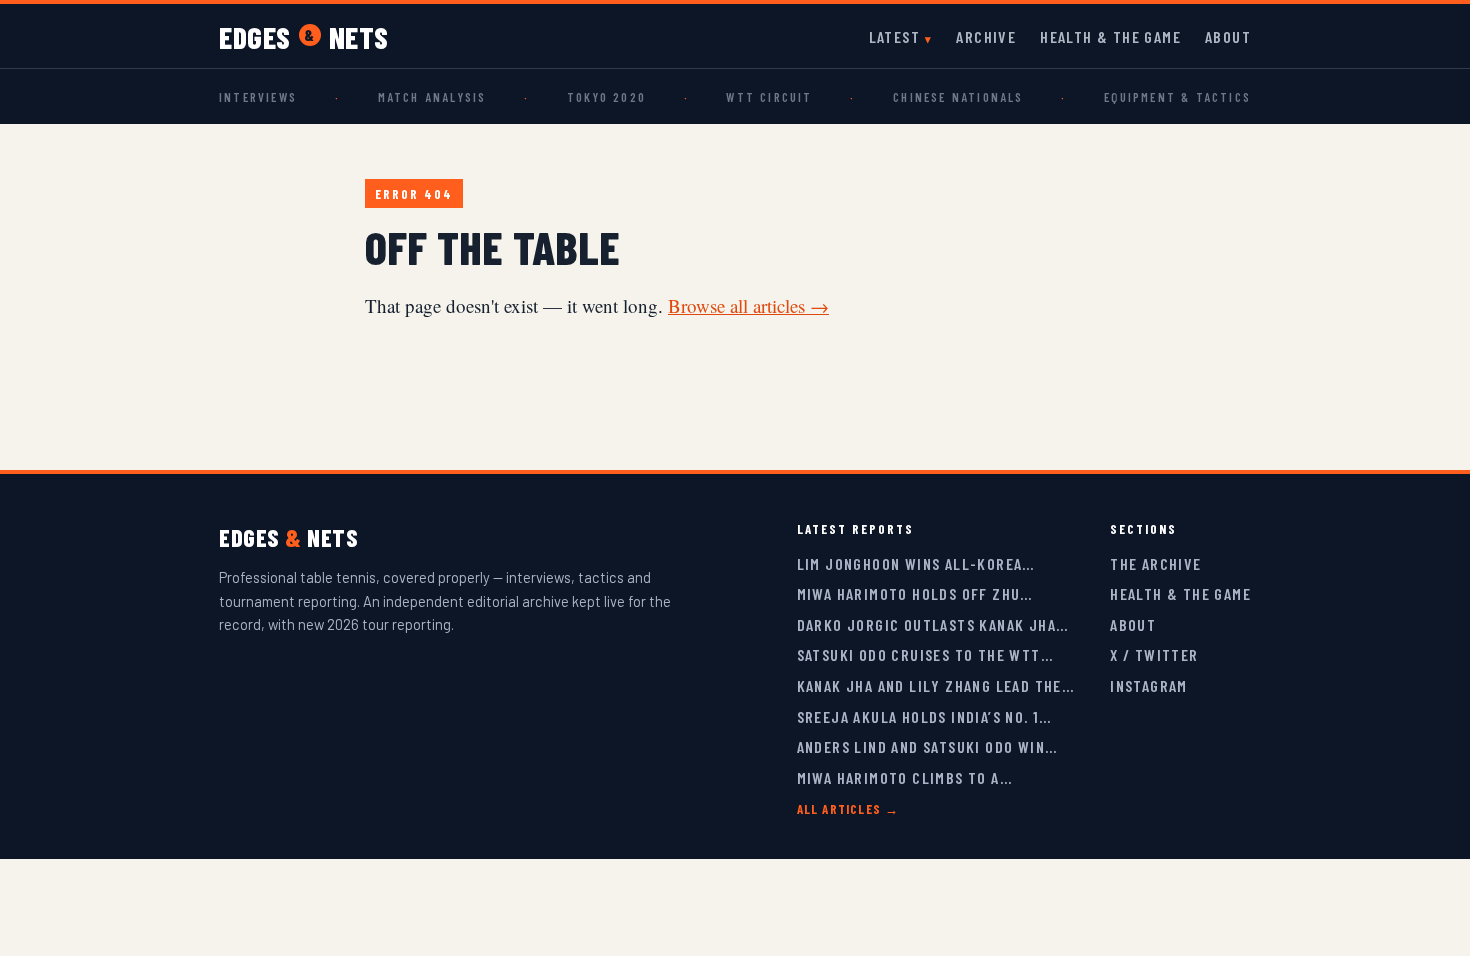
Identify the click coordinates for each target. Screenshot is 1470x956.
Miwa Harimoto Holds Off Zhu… (915, 593)
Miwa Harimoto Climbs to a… (904, 777)
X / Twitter (1154, 654)
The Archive (1155, 563)
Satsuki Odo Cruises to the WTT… (925, 654)
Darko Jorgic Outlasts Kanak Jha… (933, 624)
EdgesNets (304, 37)
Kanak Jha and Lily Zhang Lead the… (936, 685)
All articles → (848, 809)
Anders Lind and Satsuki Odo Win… (927, 746)
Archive (986, 36)
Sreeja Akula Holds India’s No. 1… (924, 716)
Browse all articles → (748, 305)
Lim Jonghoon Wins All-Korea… (916, 563)
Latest (894, 36)
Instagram (1149, 685)
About (1228, 36)
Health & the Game (1110, 36)
